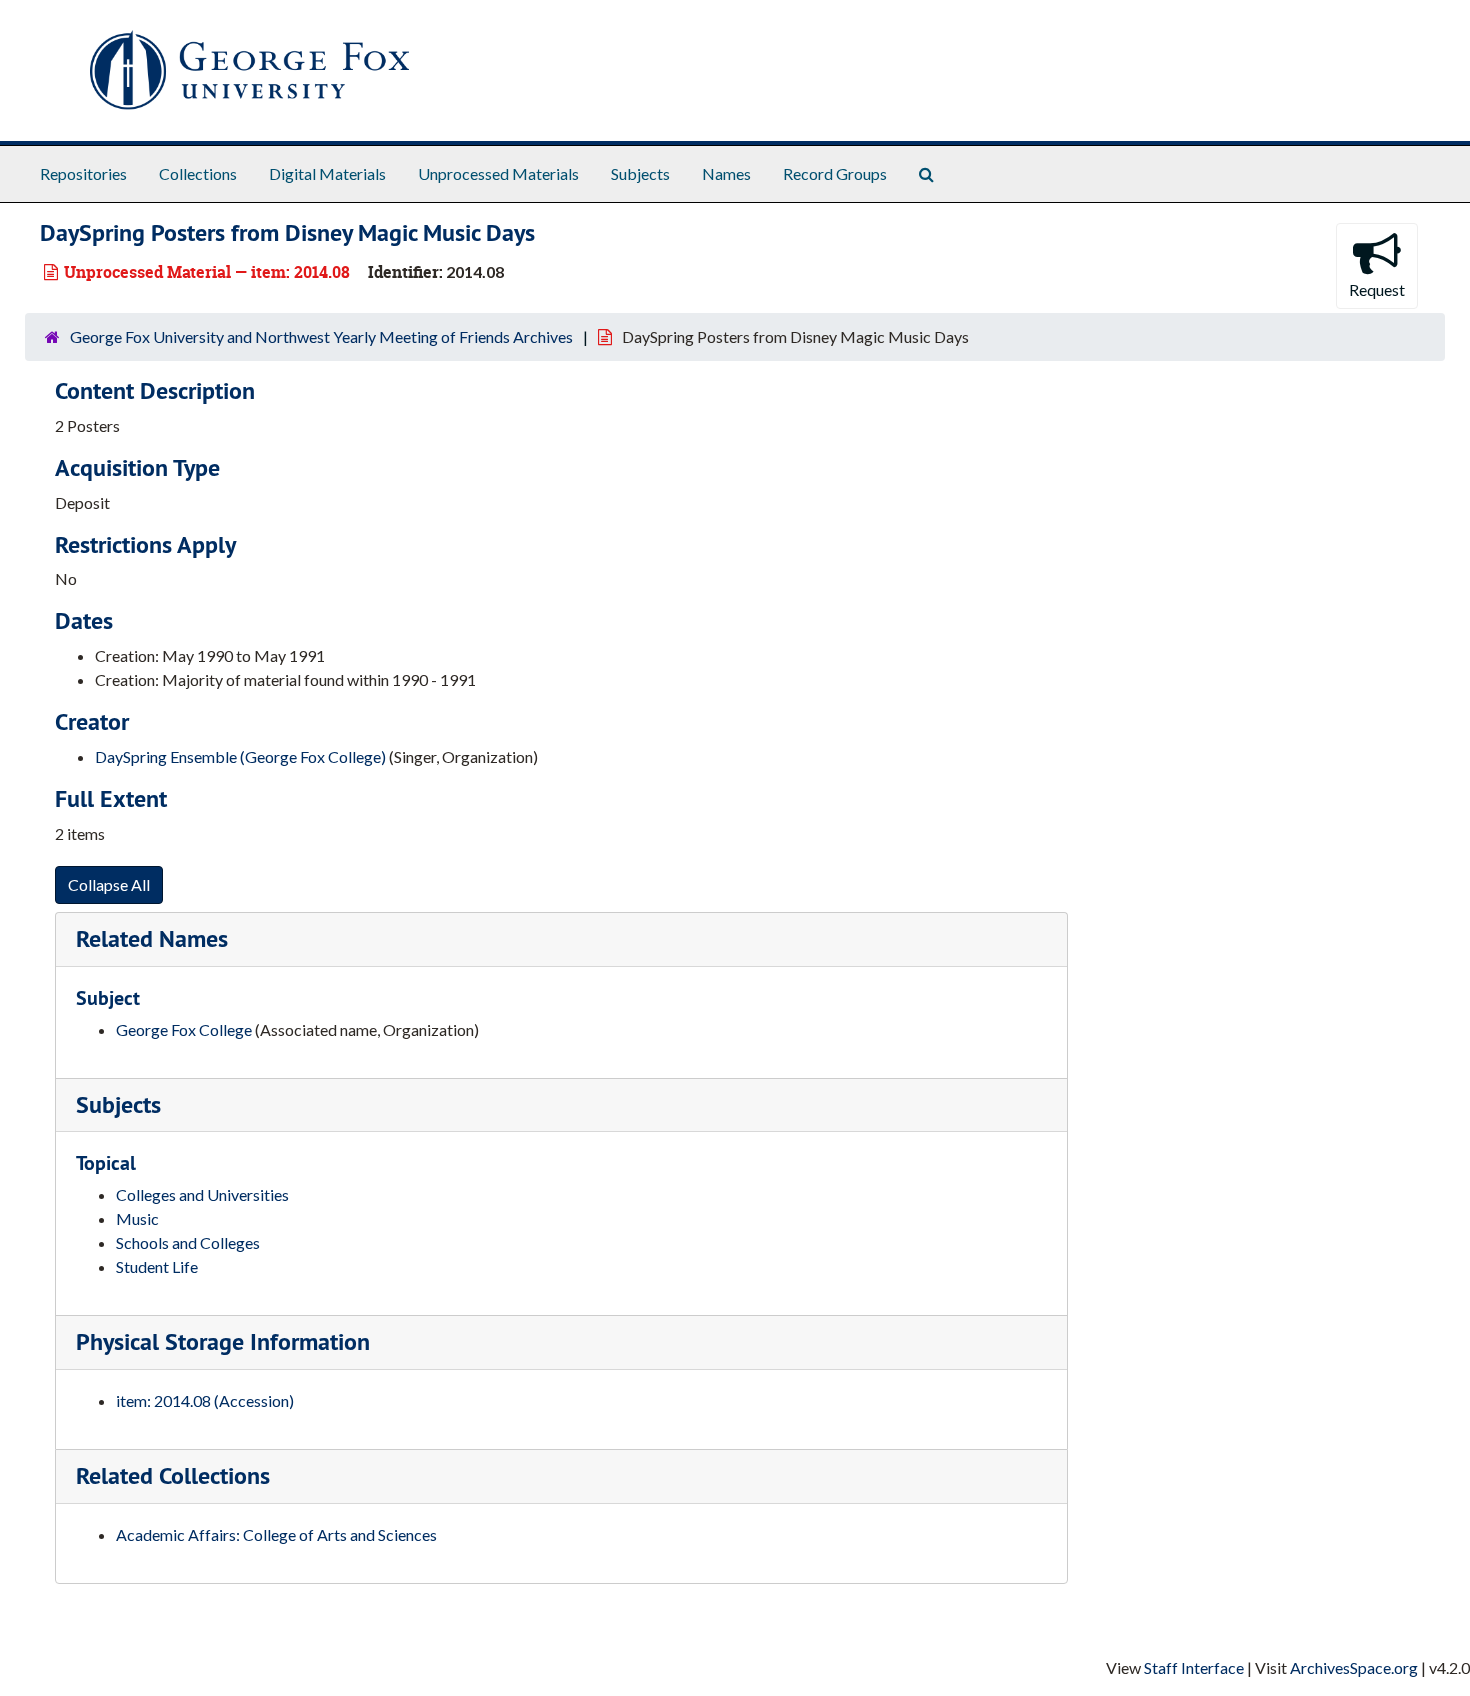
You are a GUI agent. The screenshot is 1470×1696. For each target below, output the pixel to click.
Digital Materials (327, 173)
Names (726, 173)
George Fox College (184, 1029)
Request (1377, 289)
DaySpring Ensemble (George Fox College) (240, 756)
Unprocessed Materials (498, 173)
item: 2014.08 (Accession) (205, 1400)
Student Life (157, 1266)
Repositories (83, 173)
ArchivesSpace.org (1354, 1667)
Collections (198, 173)
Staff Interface (1194, 1667)
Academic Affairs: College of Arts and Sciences (276, 1534)
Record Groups (835, 173)
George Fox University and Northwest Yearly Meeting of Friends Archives (321, 336)
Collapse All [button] (109, 884)
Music (137, 1218)
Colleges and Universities (202, 1194)
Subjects (640, 173)
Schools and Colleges (188, 1242)
